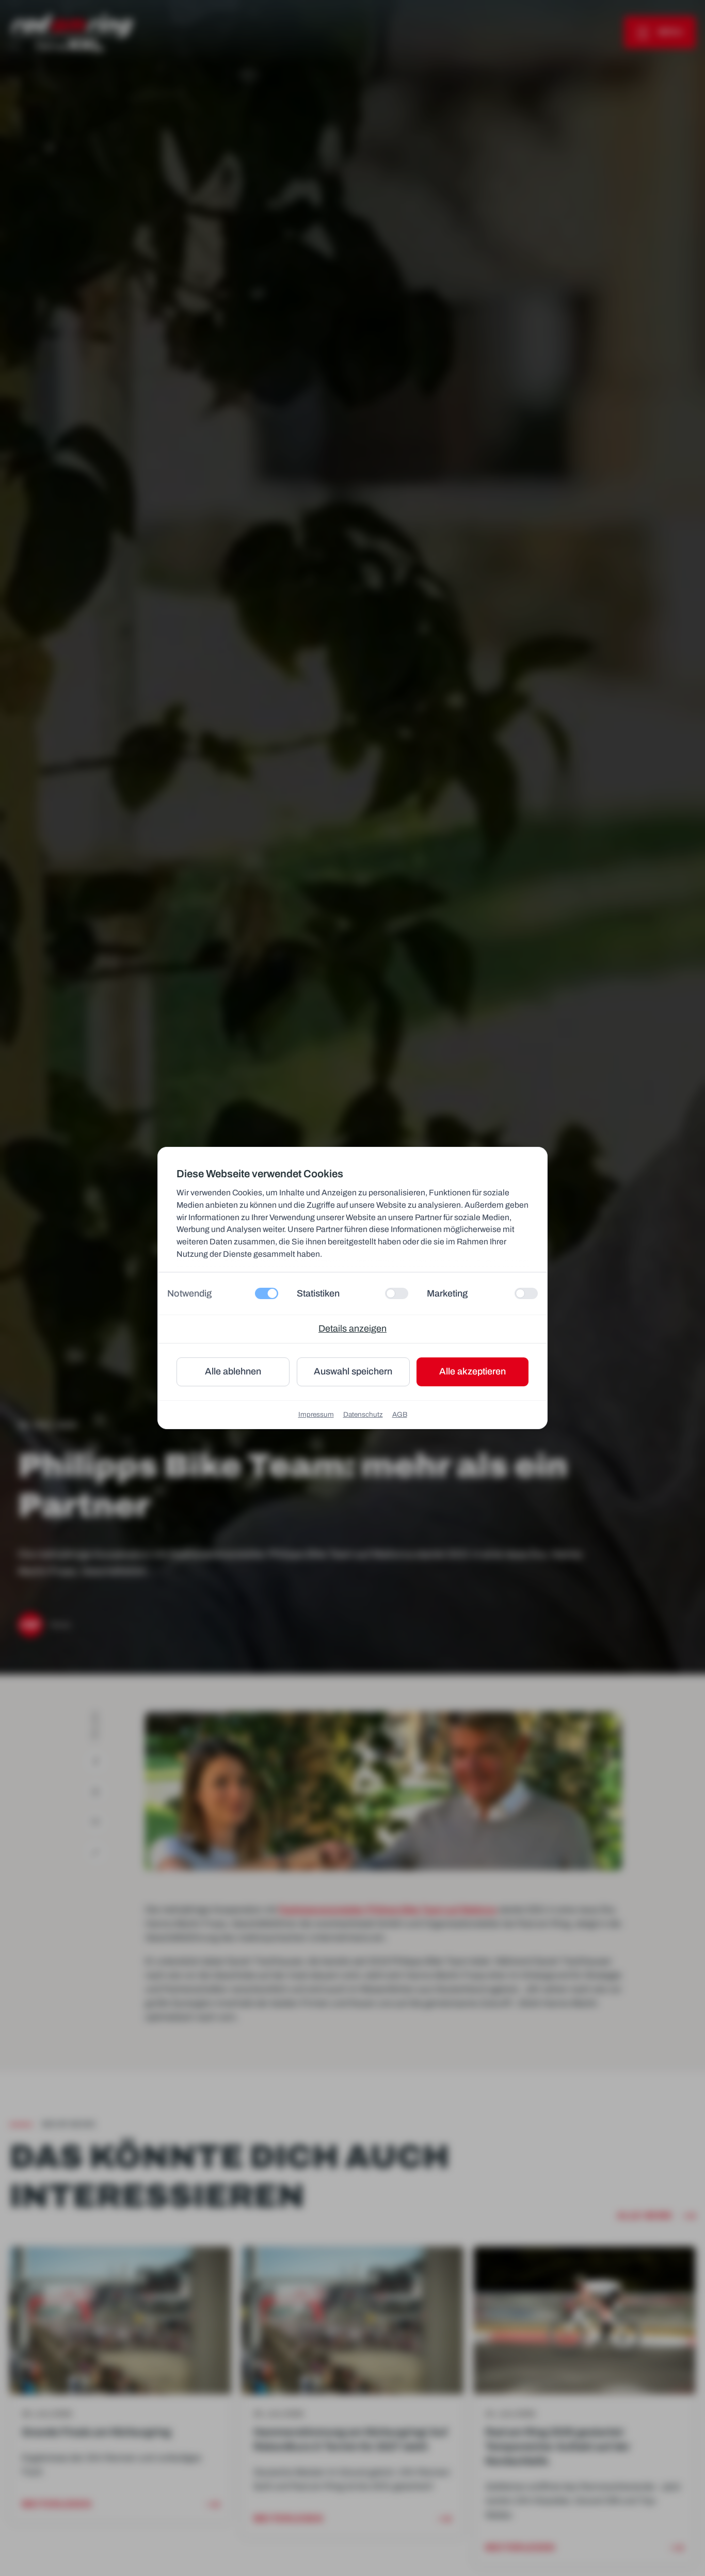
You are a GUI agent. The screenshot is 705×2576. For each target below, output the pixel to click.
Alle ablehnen (233, 1371)
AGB (400, 1414)
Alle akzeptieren (472, 1371)
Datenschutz (363, 1414)
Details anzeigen (352, 1329)
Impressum (316, 1414)
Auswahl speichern (353, 1371)
